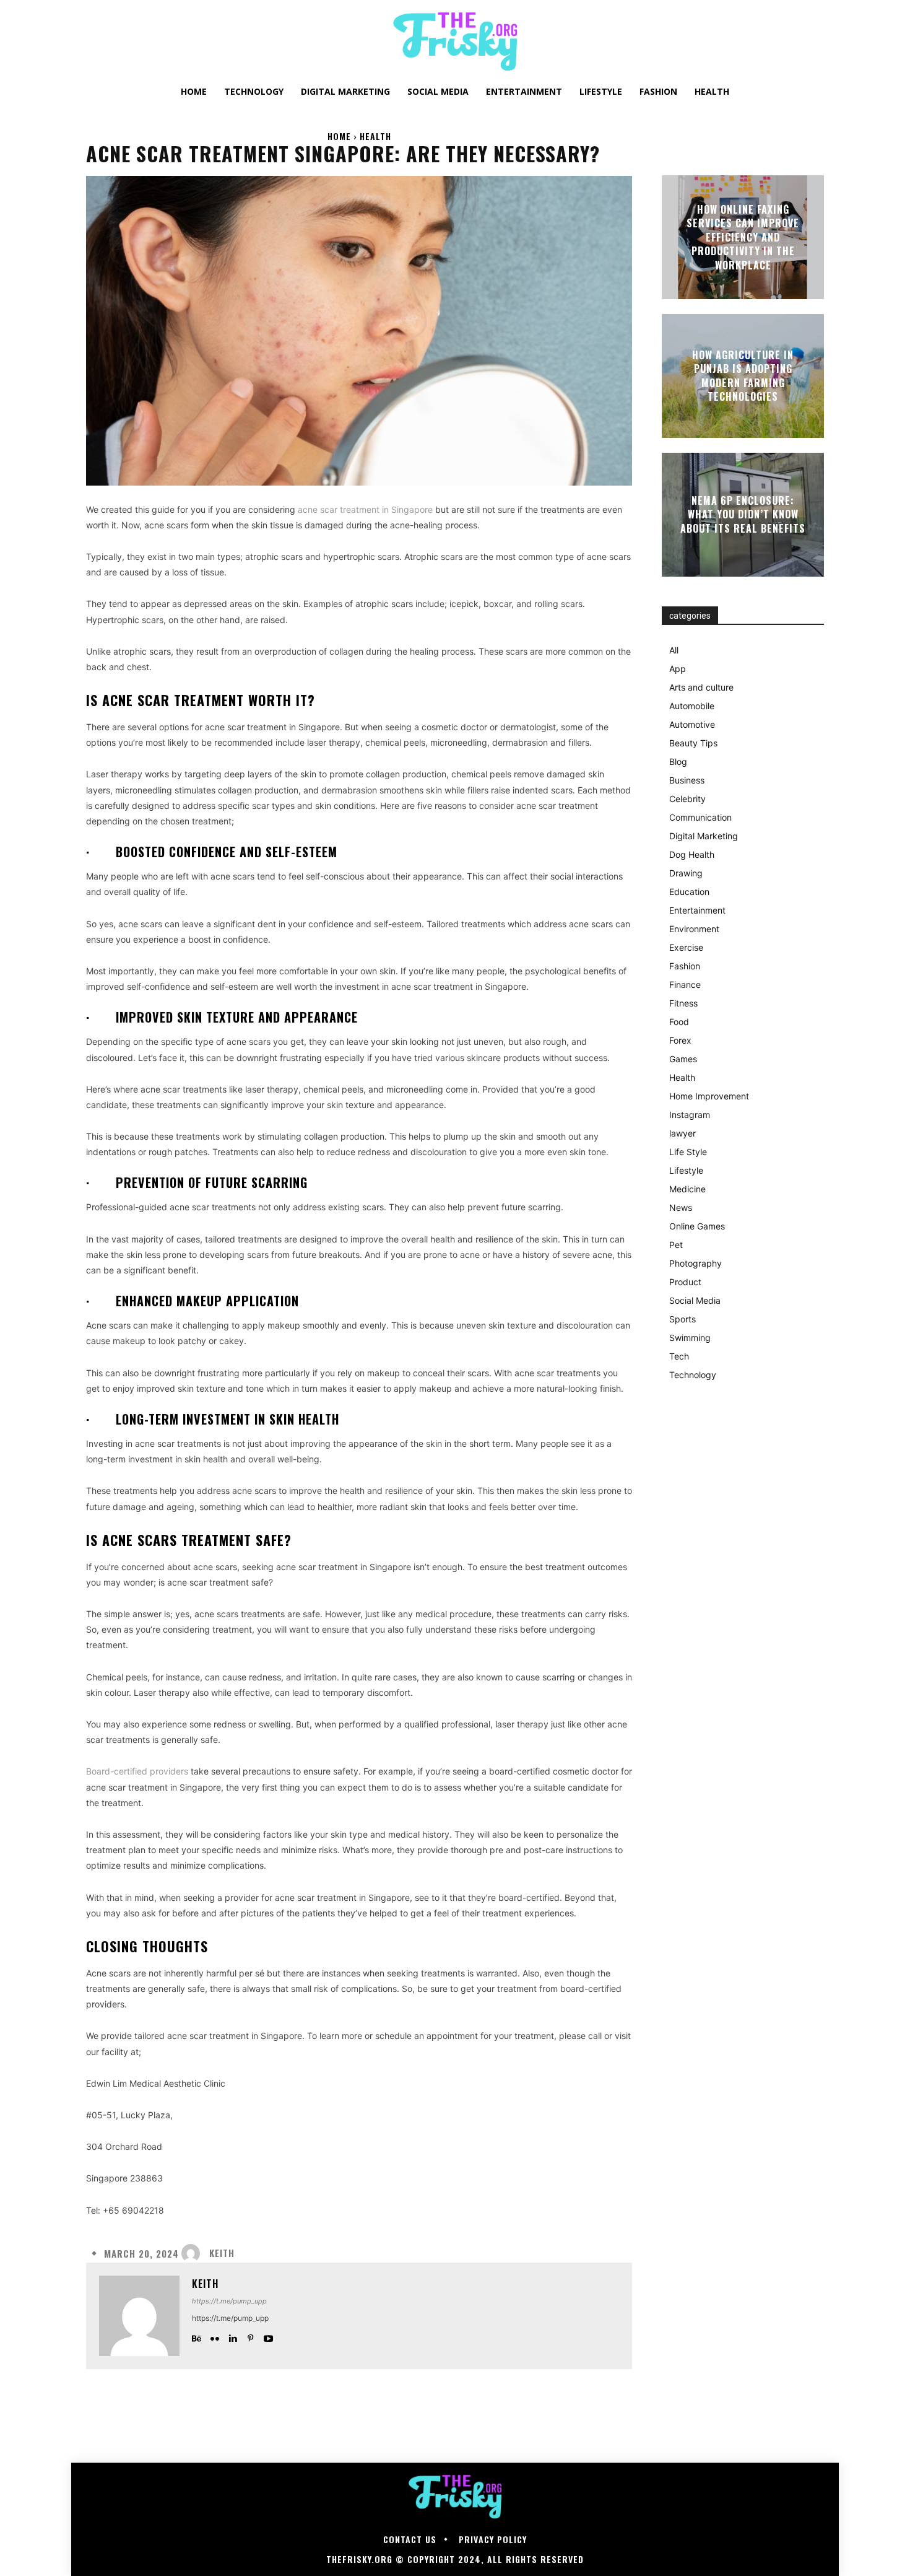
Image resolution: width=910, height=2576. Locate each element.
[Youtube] (268, 2336)
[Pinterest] (250, 2336)
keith (222, 2253)
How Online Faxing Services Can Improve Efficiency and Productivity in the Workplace (743, 237)
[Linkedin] (232, 2336)
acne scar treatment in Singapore (365, 509)
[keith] (194, 2253)
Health (375, 136)
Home (339, 136)
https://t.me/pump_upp (229, 2301)
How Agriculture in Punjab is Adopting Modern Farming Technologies (743, 376)
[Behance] (197, 2336)
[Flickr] (214, 2336)
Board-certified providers (137, 1771)
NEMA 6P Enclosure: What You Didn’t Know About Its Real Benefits (743, 514)
